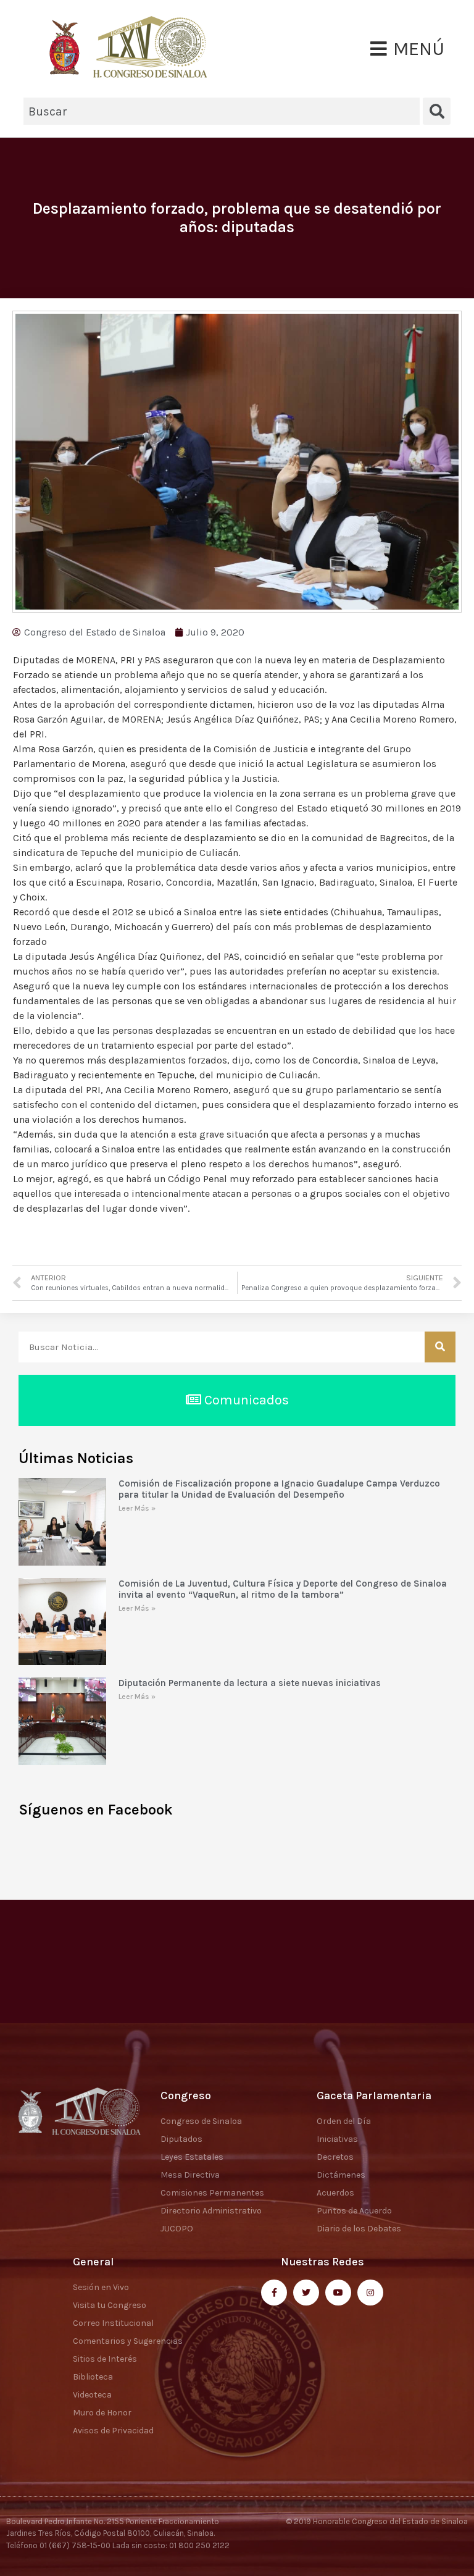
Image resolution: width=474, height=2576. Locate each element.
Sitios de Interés (105, 2359)
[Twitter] (306, 2293)
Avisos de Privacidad (113, 2431)
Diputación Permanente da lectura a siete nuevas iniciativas (250, 1683)
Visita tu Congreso (110, 2305)
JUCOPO (177, 2229)
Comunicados (245, 1400)
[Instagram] (370, 2293)
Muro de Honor (102, 2413)
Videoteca (92, 2395)
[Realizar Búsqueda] (440, 1347)
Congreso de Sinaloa (201, 2121)
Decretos (335, 2157)
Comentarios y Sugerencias (128, 2341)
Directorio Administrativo (211, 2211)
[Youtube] (338, 2293)
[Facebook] (274, 2293)
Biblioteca (93, 2377)
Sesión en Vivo (101, 2287)
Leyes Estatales (192, 2157)
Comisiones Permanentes (212, 2193)
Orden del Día (344, 2121)
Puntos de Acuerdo (354, 2211)
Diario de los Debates (359, 2229)
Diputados (181, 2139)
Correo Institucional (113, 2323)
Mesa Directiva (190, 2175)
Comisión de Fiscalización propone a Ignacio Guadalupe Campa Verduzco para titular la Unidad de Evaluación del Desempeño (279, 1489)
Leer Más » (137, 1508)
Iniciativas (337, 2139)
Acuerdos (335, 2193)
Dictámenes (341, 2175)
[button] (407, 49)
